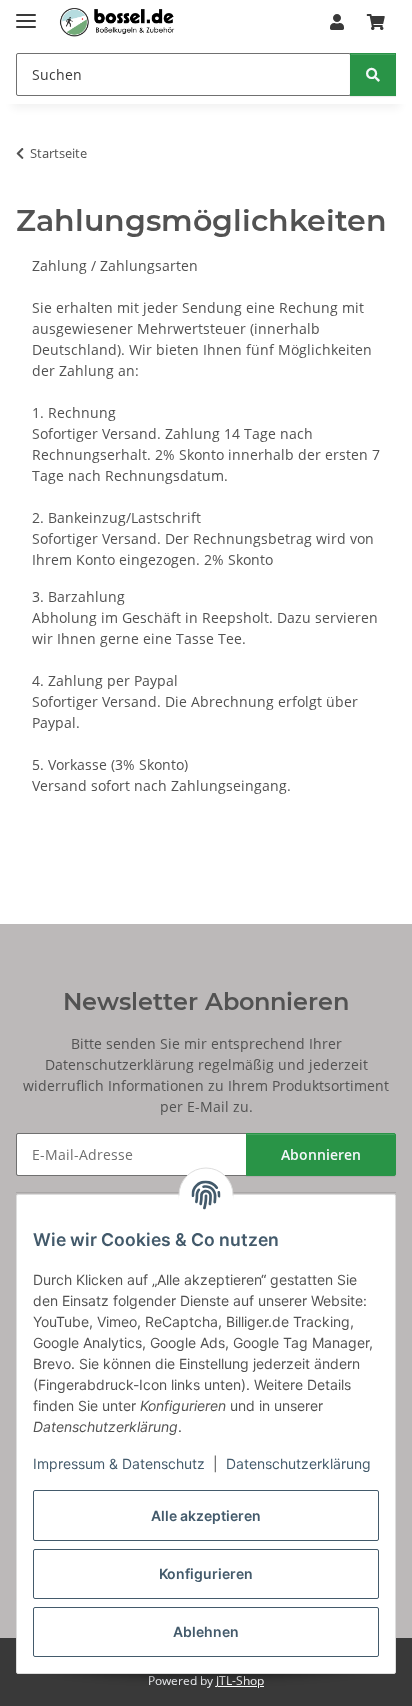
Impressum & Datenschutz (119, 1463)
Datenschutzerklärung (298, 1463)
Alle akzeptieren (206, 1515)
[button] (337, 22)
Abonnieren (321, 1154)
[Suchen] (373, 74)
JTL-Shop (240, 1680)
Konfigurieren (206, 1573)
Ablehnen (206, 1631)
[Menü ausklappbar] (26, 12)
